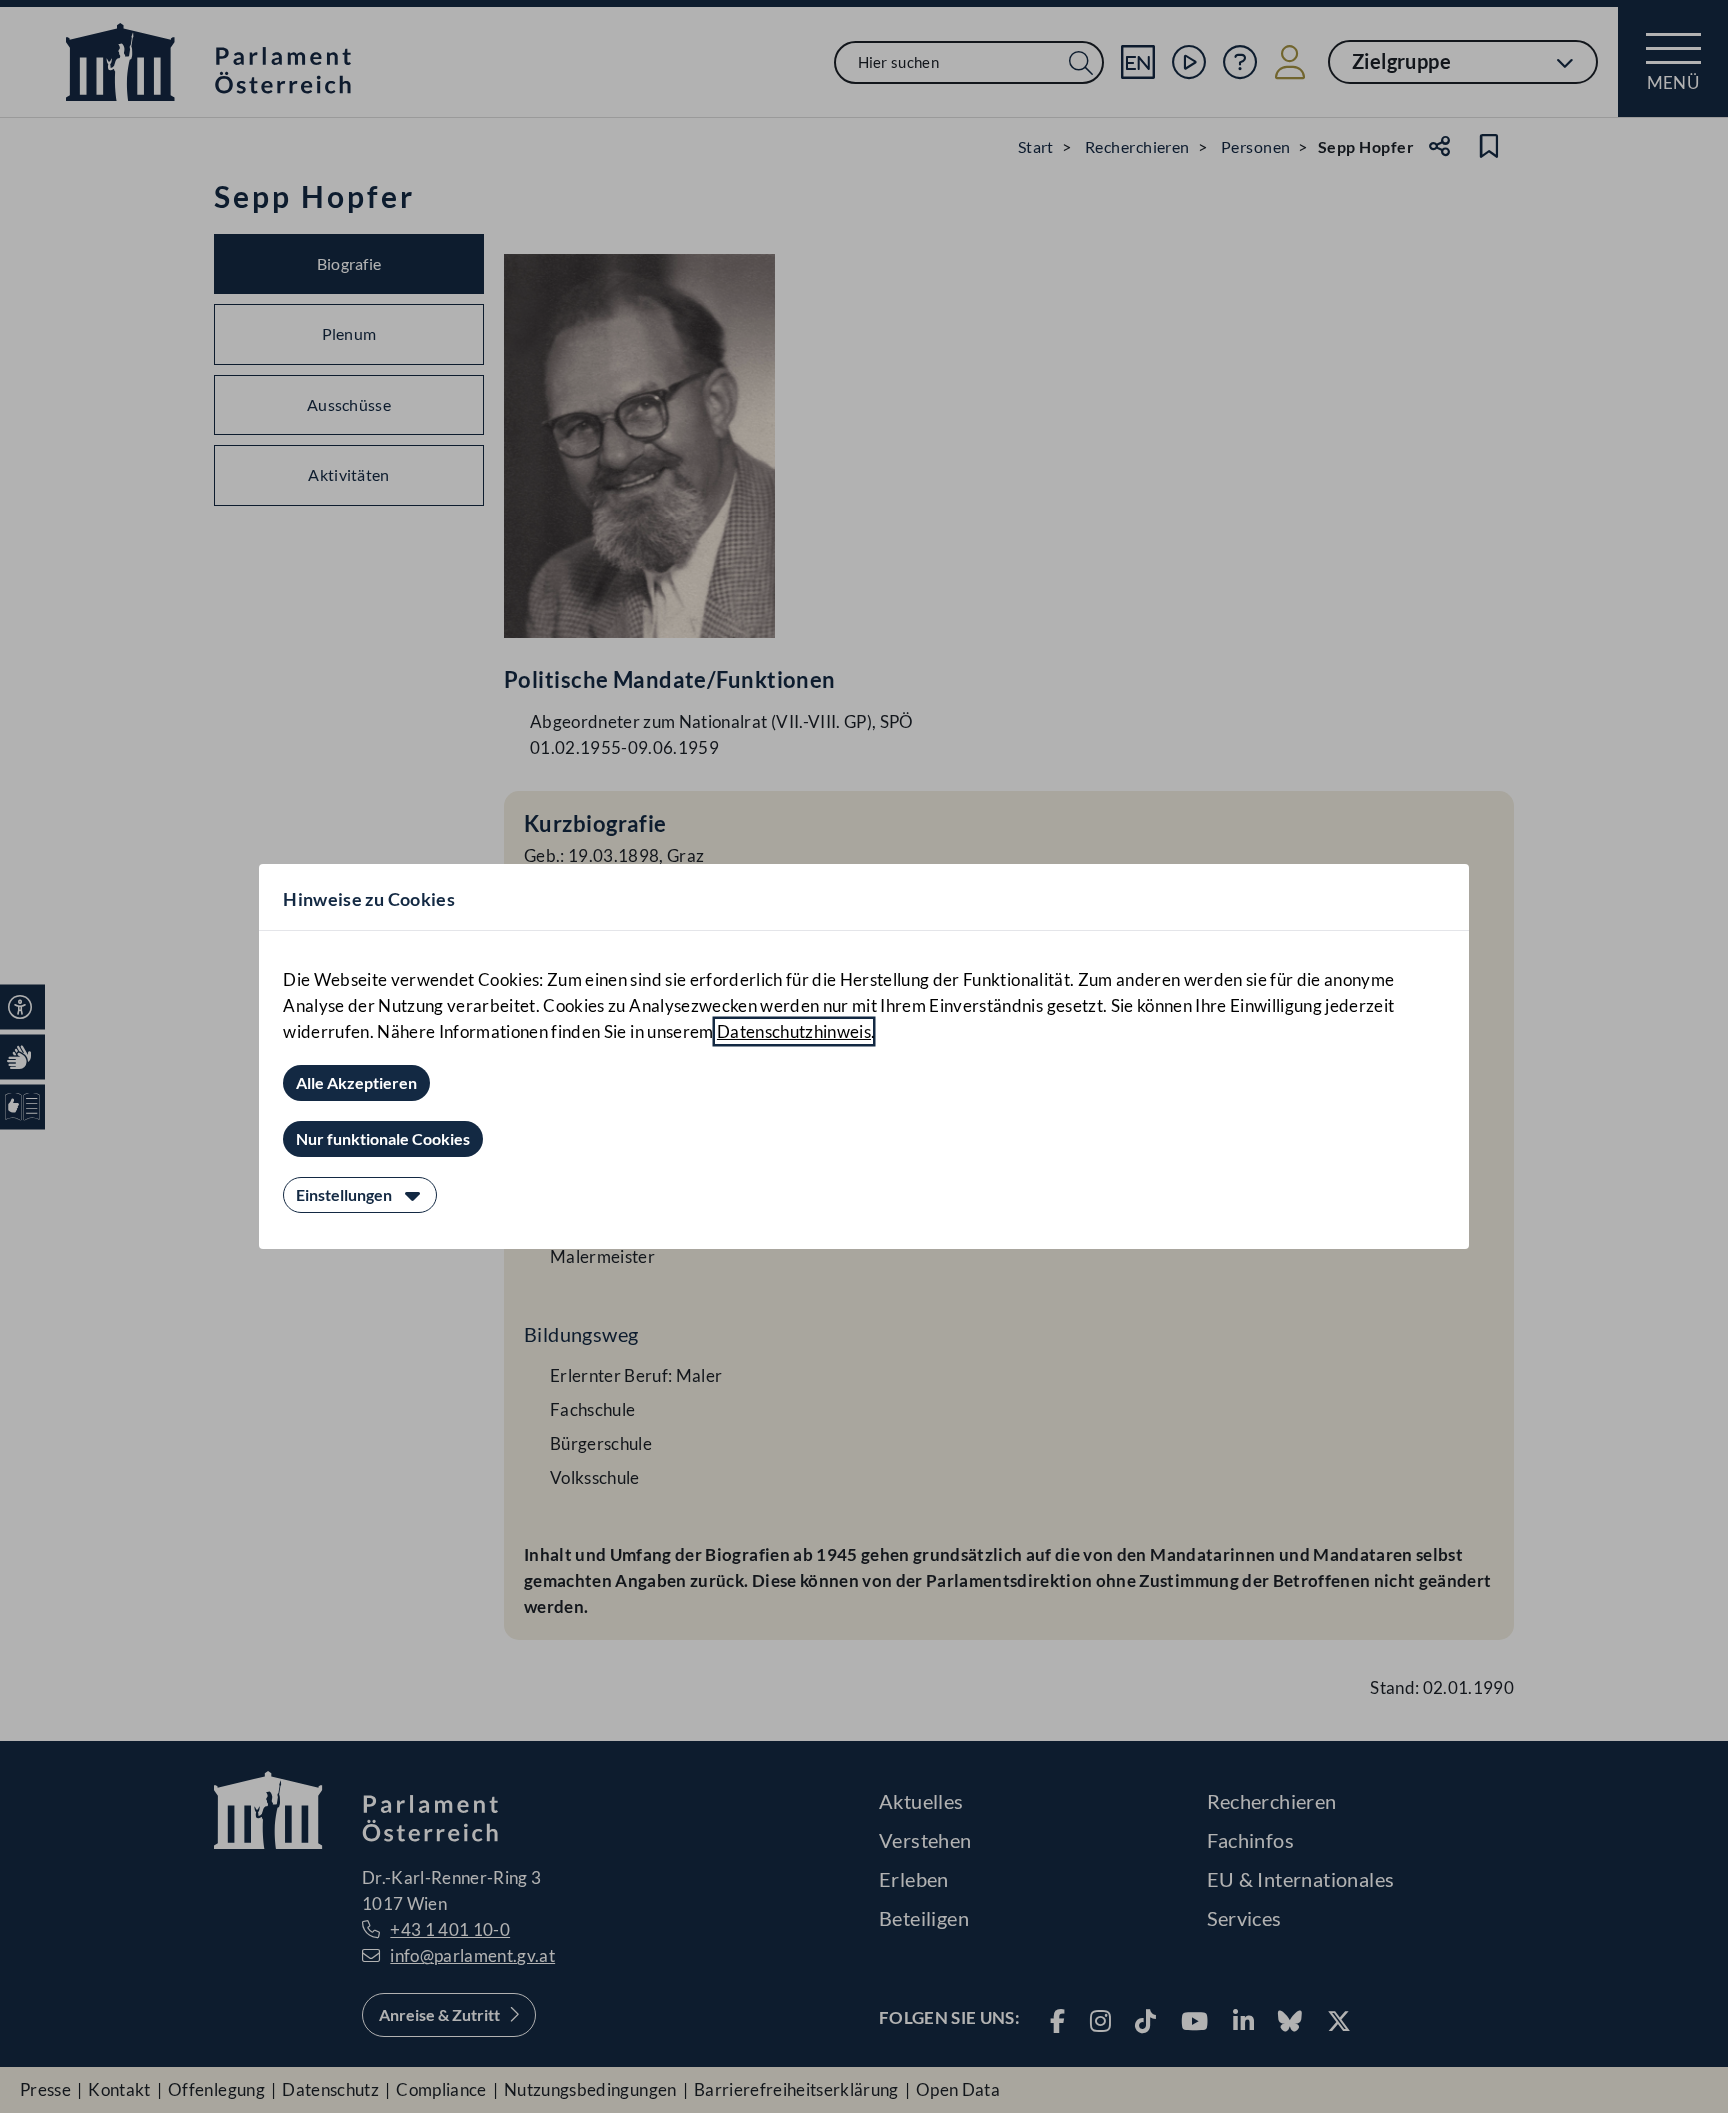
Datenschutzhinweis (794, 1031)
